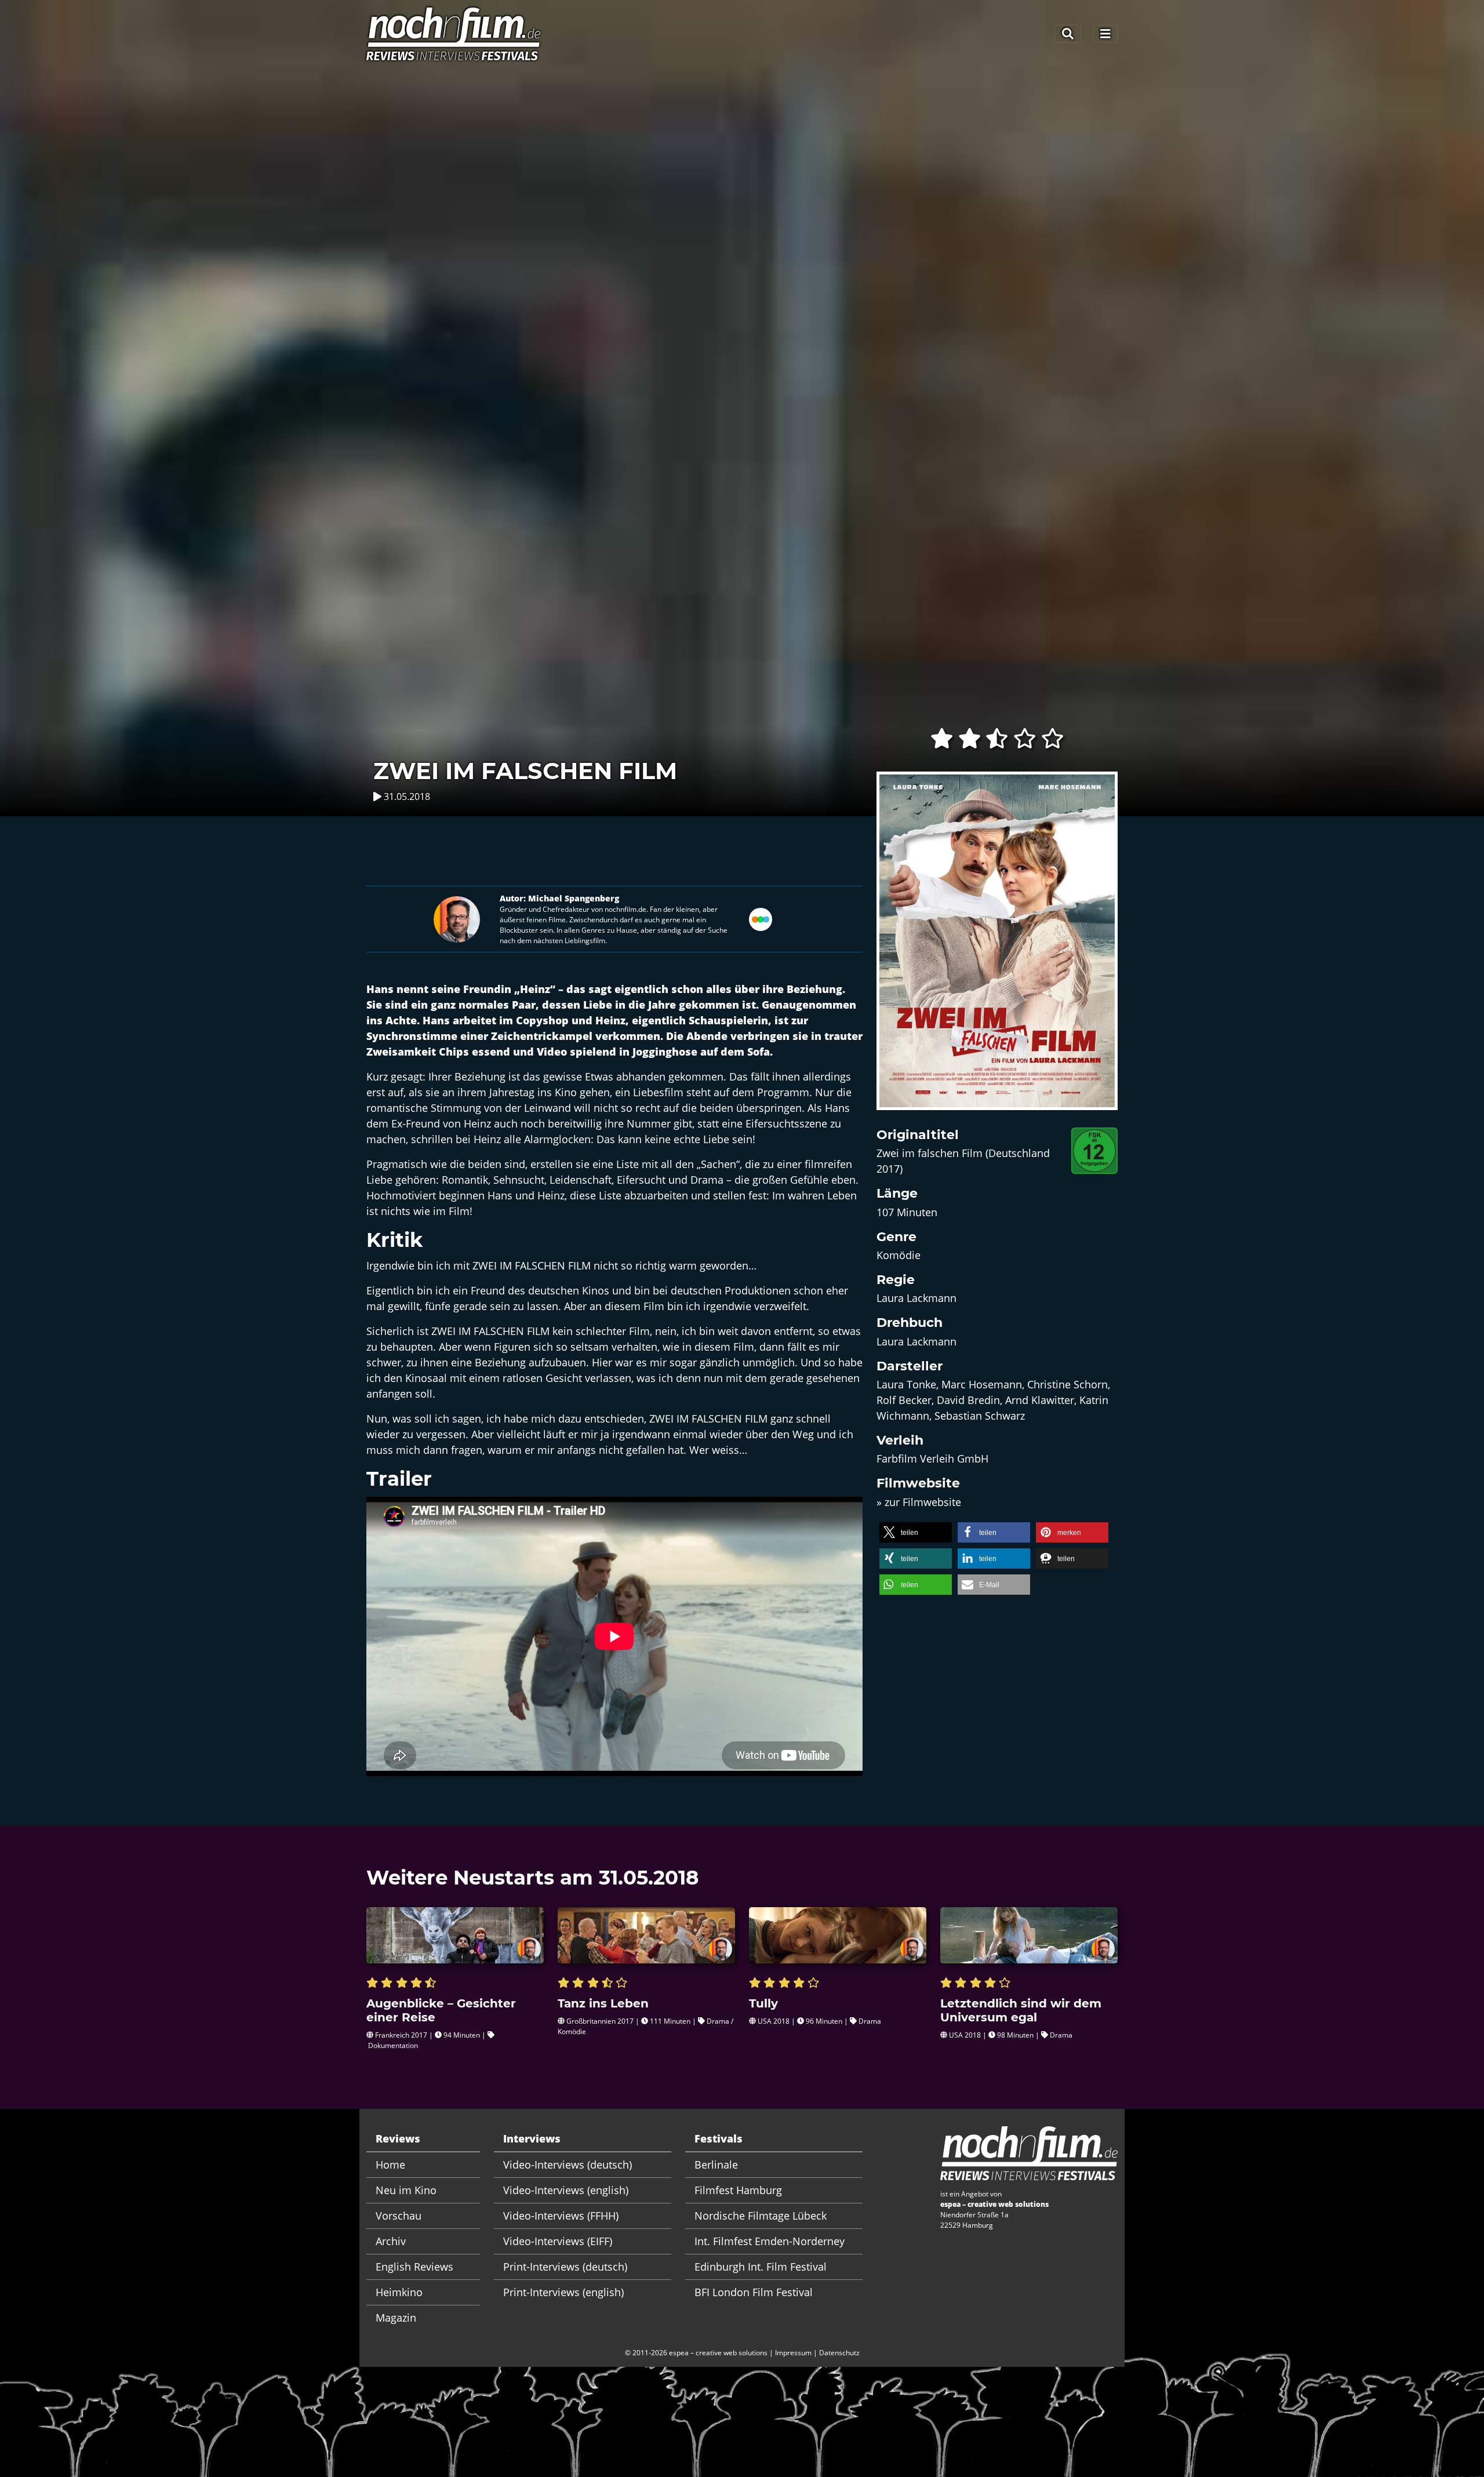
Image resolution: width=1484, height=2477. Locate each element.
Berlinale (716, 2165)
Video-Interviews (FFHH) (561, 2216)
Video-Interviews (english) (566, 2190)
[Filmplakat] (997, 948)
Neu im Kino (406, 2190)
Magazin (396, 2318)
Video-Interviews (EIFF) (558, 2241)
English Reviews (414, 2267)
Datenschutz (839, 2353)
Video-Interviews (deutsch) (568, 2165)
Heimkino (399, 2292)
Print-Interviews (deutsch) (565, 2267)
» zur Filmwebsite (919, 1502)
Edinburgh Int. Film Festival (761, 2267)
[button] (916, 1532)
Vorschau (399, 2216)
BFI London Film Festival (754, 2292)
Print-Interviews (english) (563, 2292)
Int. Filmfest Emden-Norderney (770, 2241)
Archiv (391, 2241)
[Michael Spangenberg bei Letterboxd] (761, 918)
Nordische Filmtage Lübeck (761, 2216)
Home (390, 2165)
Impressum (793, 2353)
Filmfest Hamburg (738, 2190)
